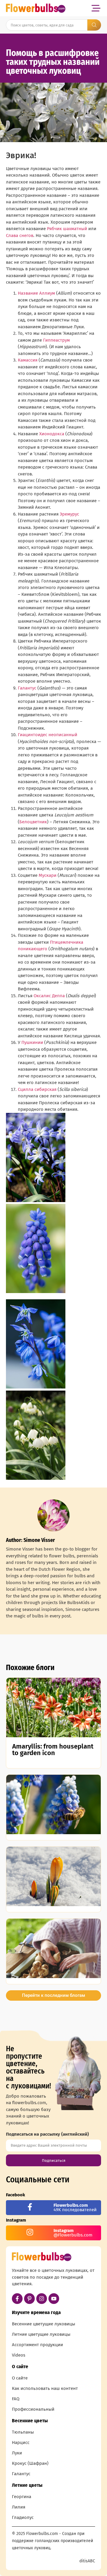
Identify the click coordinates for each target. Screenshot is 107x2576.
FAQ (16, 2399)
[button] (96, 8)
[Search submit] (94, 25)
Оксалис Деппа (49, 996)
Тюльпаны (23, 2432)
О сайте (20, 2378)
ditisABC (87, 2561)
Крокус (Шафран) (30, 2463)
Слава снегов (20, 235)
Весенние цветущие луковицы (44, 2324)
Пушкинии (32, 1042)
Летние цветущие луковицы (41, 2334)
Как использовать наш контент (45, 2388)
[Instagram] (42, 2299)
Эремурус (69, 514)
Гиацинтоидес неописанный (48, 735)
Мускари (48, 875)
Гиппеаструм (56, 340)
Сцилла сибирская (37, 1089)
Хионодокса (52, 434)
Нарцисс (21, 2443)
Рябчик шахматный (67, 229)
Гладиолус (23, 2517)
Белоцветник (33, 822)
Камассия (28, 360)
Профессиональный (33, 2409)
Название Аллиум (36, 293)
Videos (19, 2355)
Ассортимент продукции (37, 2345)
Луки (17, 2453)
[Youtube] (54, 2299)
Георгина (22, 2497)
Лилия (19, 2507)
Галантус (27, 688)
